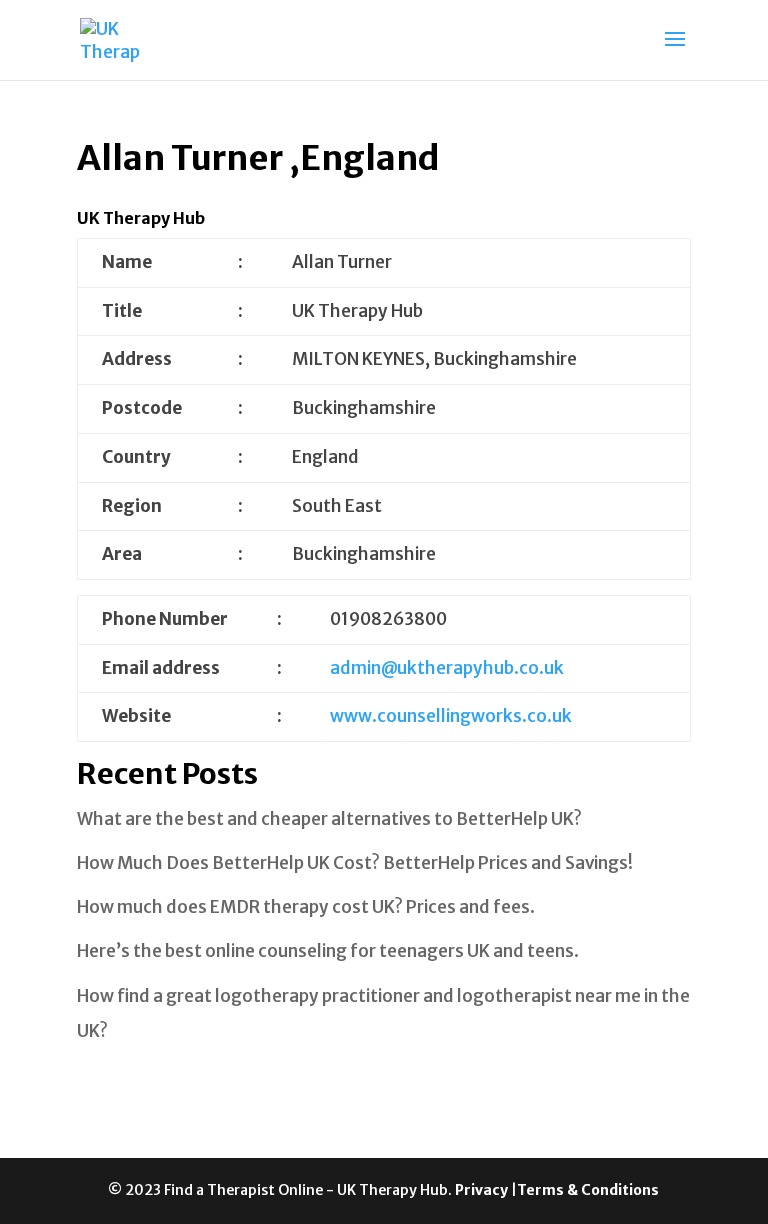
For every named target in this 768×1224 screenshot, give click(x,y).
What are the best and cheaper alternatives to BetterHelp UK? (329, 819)
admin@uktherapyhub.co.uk (447, 668)
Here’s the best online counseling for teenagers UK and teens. (328, 951)
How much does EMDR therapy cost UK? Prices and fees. (306, 907)
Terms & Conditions (588, 1190)
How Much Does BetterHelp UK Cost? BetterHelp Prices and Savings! (355, 863)
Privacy (483, 1190)
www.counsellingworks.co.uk (451, 716)
